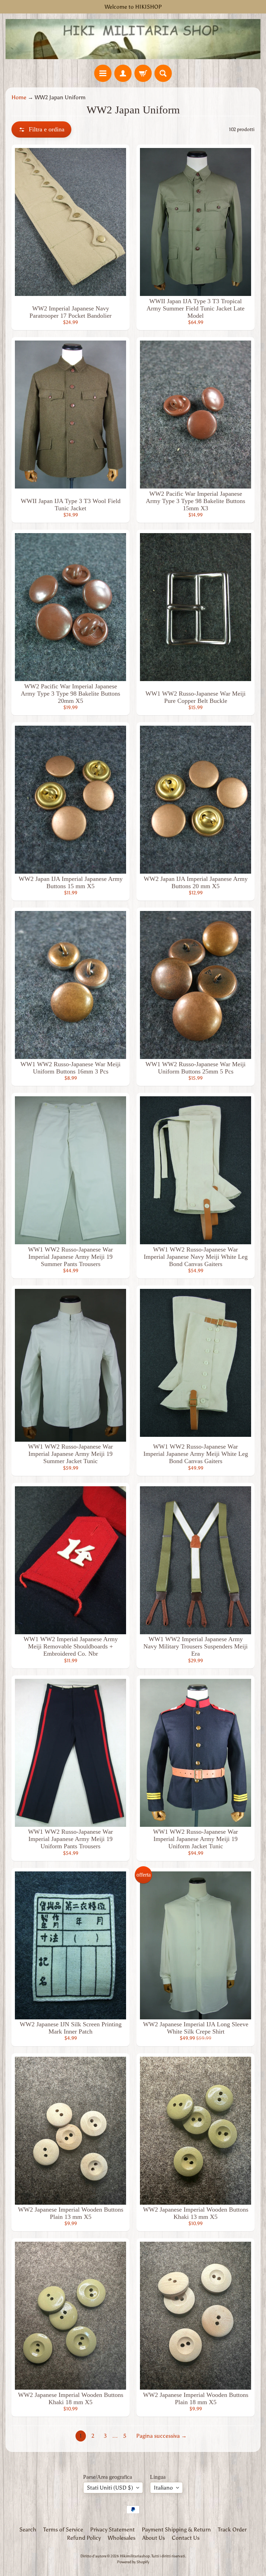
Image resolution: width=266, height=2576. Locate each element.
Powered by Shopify (133, 2562)
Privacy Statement (112, 2529)
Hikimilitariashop (135, 2556)
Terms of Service (63, 2529)
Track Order (232, 2529)
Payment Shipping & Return (176, 2529)
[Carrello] (143, 73)
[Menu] (103, 73)
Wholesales (122, 2538)
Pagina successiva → (161, 2436)
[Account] (123, 73)
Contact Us (186, 2538)
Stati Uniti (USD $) (110, 2488)
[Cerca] (163, 73)
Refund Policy (84, 2538)
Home (19, 97)
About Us (154, 2538)
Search (28, 2529)
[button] (41, 129)
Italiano (163, 2488)
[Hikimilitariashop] (133, 39)
